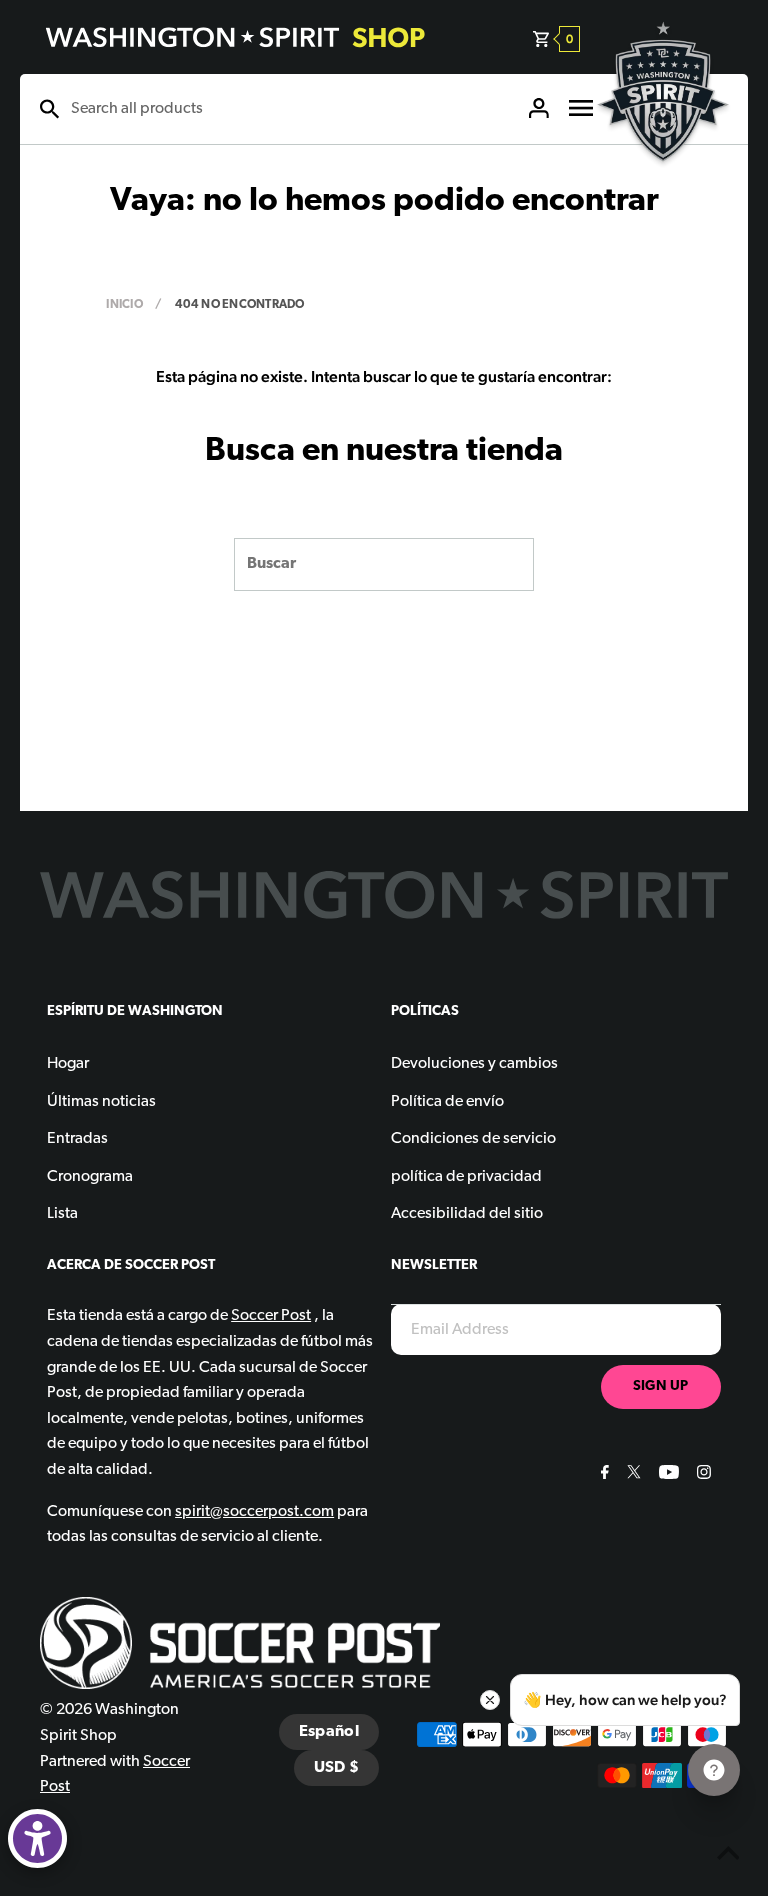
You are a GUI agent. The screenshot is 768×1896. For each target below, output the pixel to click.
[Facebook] (602, 1475)
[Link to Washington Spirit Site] (663, 176)
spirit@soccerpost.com (254, 1512)
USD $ (337, 1768)
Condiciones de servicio (473, 1139)
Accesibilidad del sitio (467, 1214)
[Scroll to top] (728, 1856)
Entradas (77, 1139)
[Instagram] (701, 1475)
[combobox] (289, 109)
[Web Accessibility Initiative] (37, 1838)
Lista (62, 1214)
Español (329, 1732)
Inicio (124, 305)
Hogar (68, 1064)
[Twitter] (631, 1475)
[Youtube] (666, 1475)
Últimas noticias (101, 1102)
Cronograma (90, 1177)
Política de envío (447, 1102)
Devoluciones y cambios (474, 1064)
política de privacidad (466, 1177)
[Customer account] (539, 109)
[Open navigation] (581, 109)
